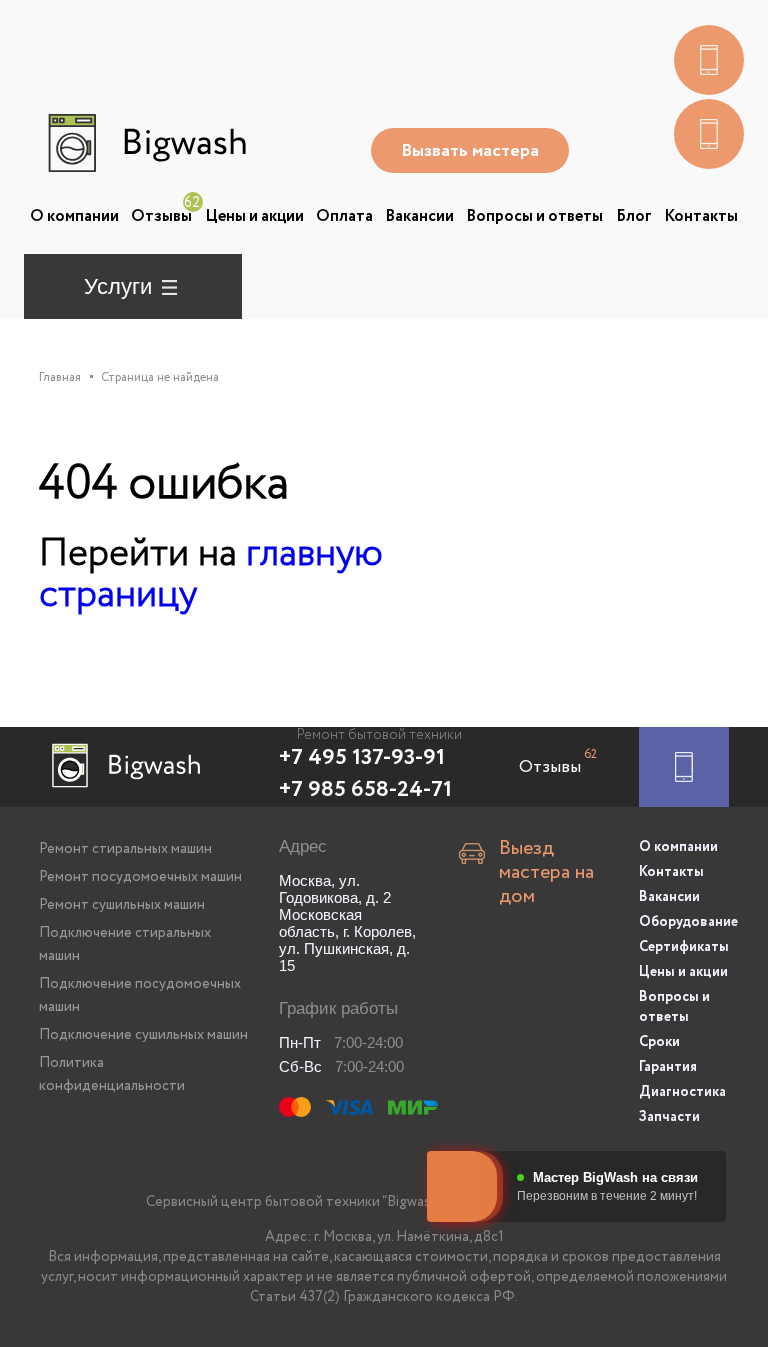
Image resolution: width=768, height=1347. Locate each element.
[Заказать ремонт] (684, 767)
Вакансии (419, 216)
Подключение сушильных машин (143, 1035)
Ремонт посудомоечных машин (140, 877)
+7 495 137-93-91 (362, 758)
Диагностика (682, 1092)
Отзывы (161, 216)
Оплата (344, 216)
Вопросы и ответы (534, 216)
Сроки (659, 1042)
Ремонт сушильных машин (122, 905)
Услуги (118, 286)
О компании (74, 216)
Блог (634, 216)
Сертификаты (684, 947)
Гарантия (668, 1067)
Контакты (701, 216)
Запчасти (669, 1117)
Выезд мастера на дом (546, 873)
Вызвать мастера (470, 151)
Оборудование (684, 922)
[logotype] (144, 143)
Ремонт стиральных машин (125, 849)
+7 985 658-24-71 (365, 790)
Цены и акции (254, 216)
